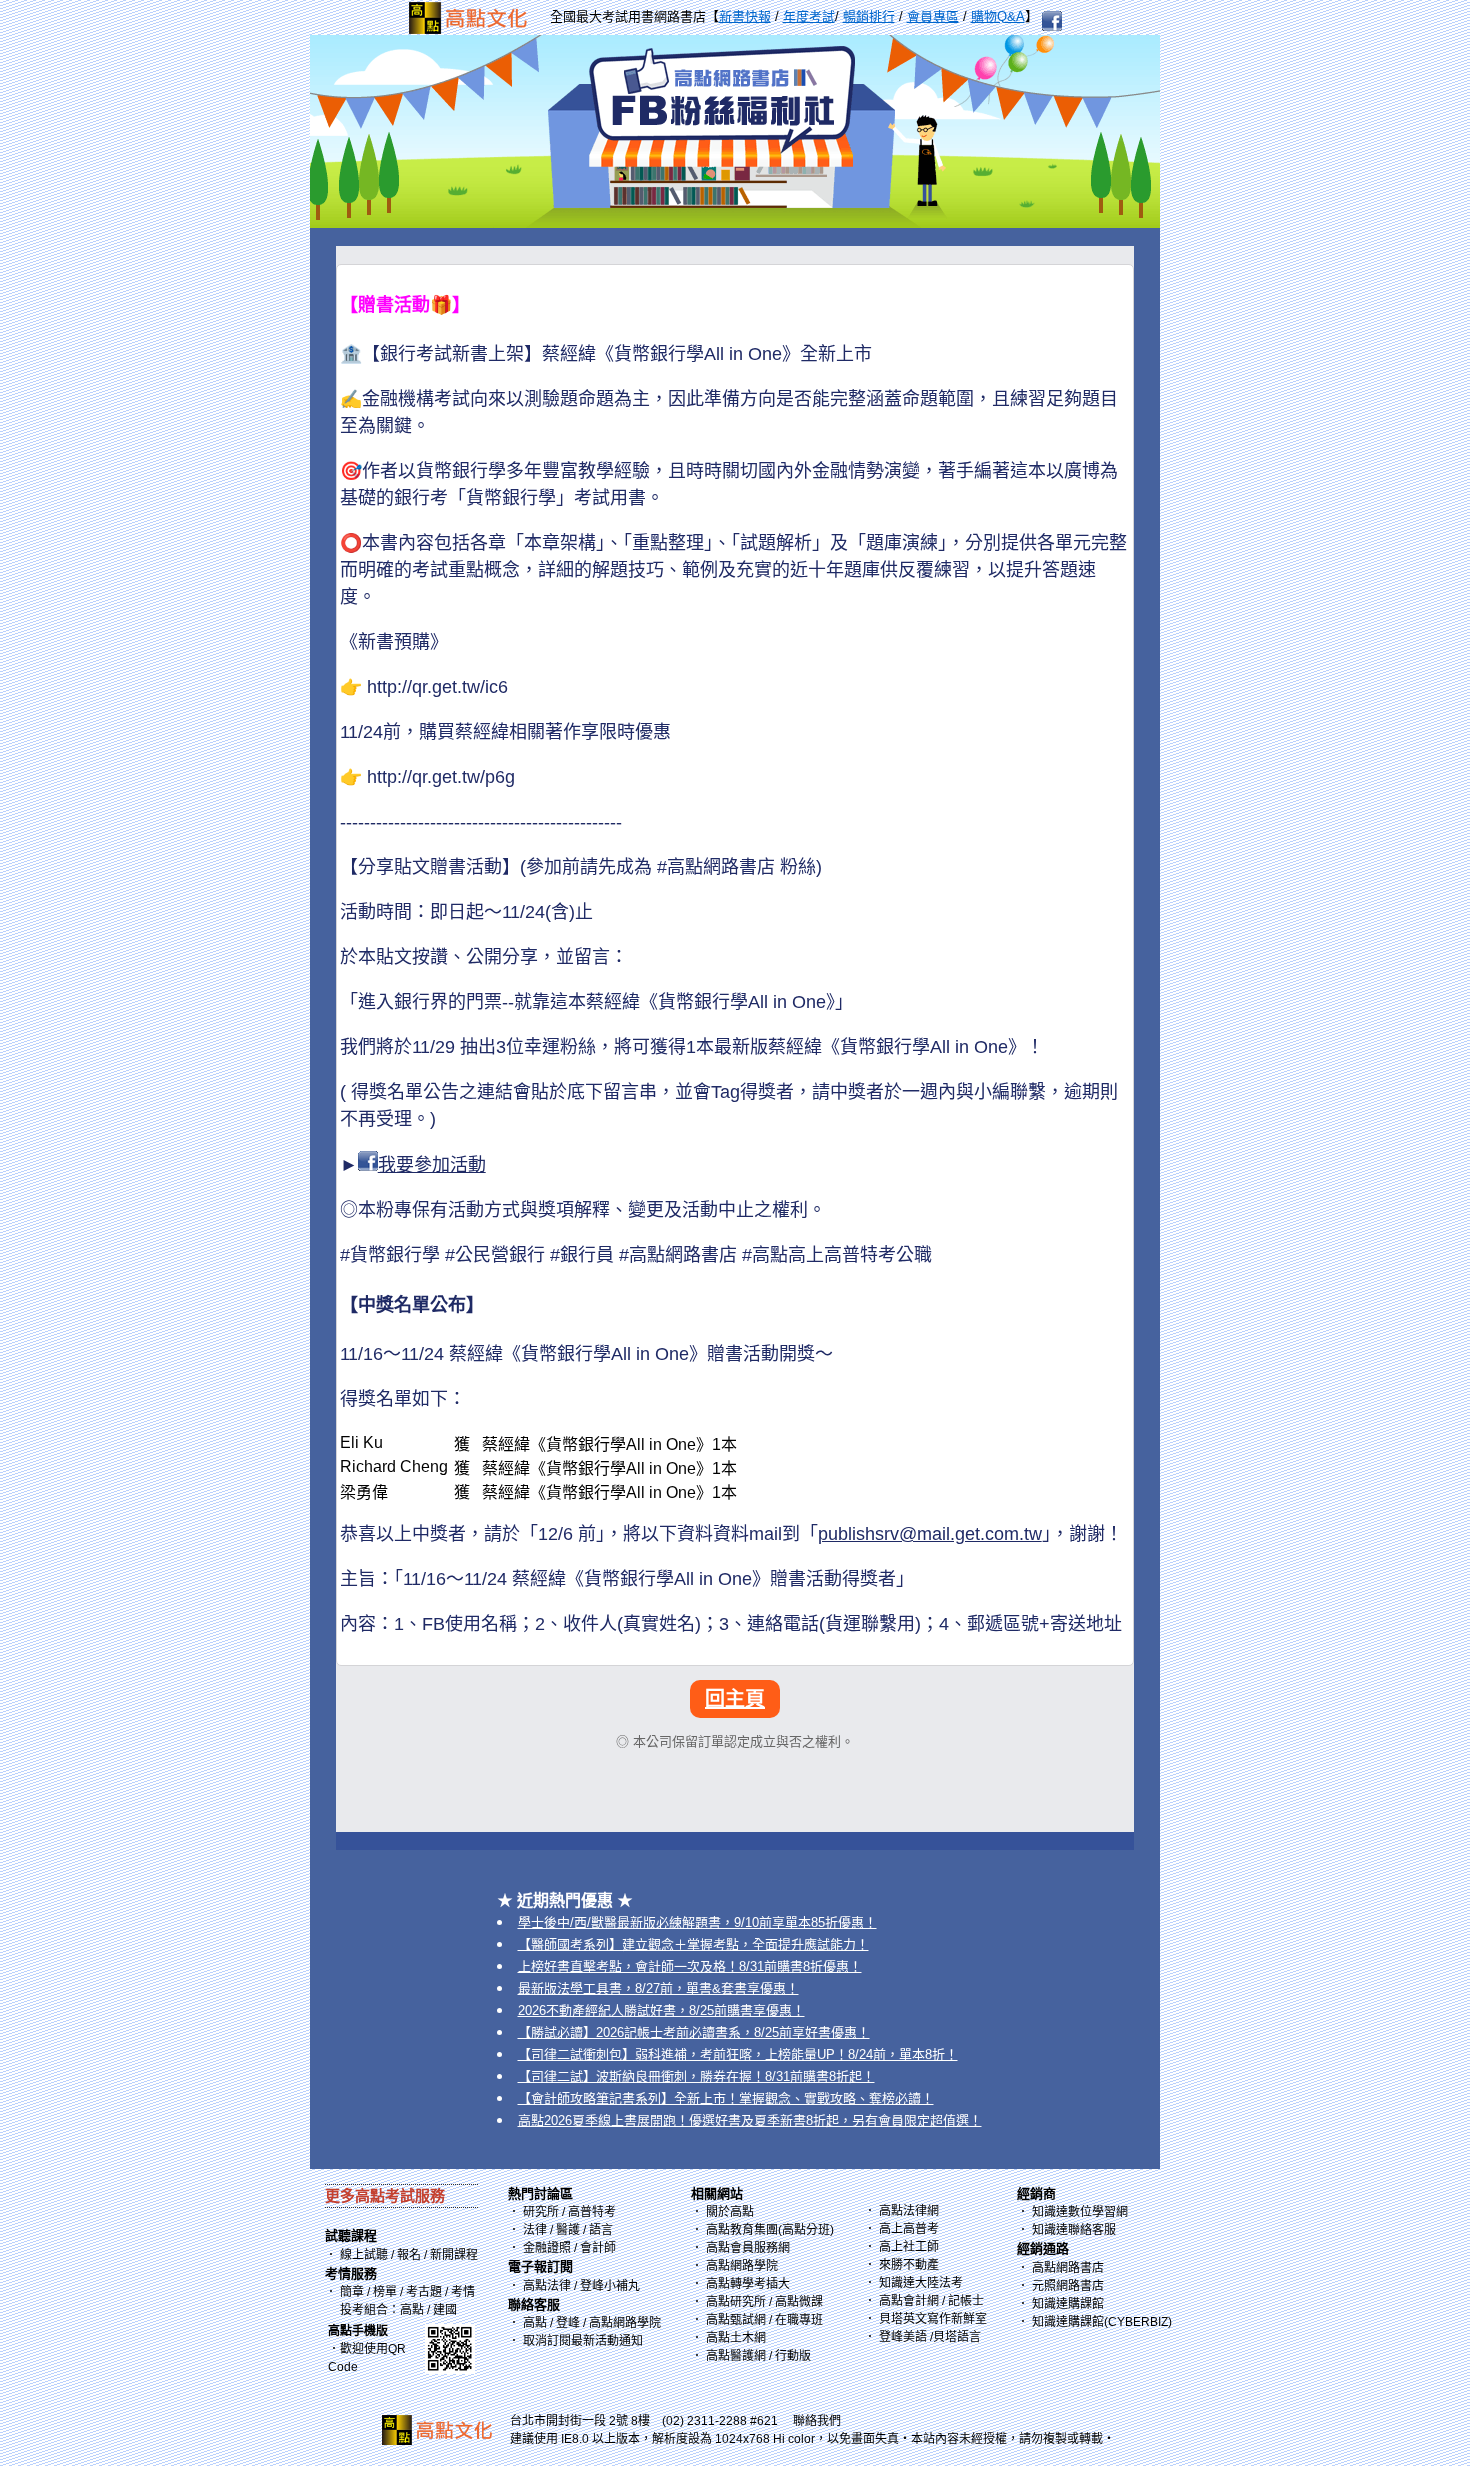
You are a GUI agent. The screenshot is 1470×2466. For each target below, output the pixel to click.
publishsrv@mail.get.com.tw (930, 1534)
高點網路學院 (742, 2266)
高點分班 (806, 2230)
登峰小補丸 (610, 2286)
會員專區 (933, 16)
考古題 (424, 2292)
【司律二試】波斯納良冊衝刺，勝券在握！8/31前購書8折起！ (696, 2076)
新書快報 (745, 16)
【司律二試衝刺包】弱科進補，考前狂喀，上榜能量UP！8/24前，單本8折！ (738, 2054)
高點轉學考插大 (748, 2284)
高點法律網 (909, 2211)
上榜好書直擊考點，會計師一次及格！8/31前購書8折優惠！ (690, 1966)
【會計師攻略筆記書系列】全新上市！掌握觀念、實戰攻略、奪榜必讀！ (726, 2098)
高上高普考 (909, 2229)
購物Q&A (998, 16)
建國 (445, 2310)
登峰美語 (903, 2337)
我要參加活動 (432, 1165)
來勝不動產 (909, 2265)
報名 (407, 2255)
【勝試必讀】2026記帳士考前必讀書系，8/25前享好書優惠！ (694, 2032)
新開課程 (454, 2255)
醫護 (568, 2230)
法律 (535, 2230)
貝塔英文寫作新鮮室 (933, 2319)
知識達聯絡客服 (1074, 2230)
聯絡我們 (817, 2421)
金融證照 (547, 2248)
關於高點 (730, 2212)
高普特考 (592, 2212)
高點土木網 (736, 2338)
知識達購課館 (1068, 2304)
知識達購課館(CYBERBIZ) (1102, 2322)
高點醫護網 (736, 2356)
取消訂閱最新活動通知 (583, 2341)
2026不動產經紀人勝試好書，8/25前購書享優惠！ (661, 2010)
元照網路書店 (1068, 2286)
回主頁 (735, 1699)
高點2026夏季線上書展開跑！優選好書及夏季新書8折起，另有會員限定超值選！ (750, 2120)
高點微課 (799, 2302)
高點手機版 (358, 2331)
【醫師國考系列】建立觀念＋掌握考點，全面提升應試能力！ (693, 1944)
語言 (601, 2230)
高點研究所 (736, 2302)
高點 (412, 2310)
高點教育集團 (742, 2230)
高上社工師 (909, 2247)
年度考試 (809, 16)
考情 (463, 2292)
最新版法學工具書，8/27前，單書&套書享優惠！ (658, 1988)
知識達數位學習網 (1080, 2212)
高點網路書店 (1068, 2268)
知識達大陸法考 (921, 2283)
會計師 (598, 2248)
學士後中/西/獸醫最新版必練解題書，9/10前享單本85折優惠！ (697, 1922)
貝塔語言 (957, 2337)
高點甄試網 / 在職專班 (764, 2320)
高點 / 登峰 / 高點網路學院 (592, 2323)
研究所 (541, 2212)
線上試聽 (364, 2255)
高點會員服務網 (748, 2248)
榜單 (385, 2292)
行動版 (793, 2356)
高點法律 (548, 2286)
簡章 (352, 2292)
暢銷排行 (869, 16)
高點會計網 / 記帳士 (931, 2301)
